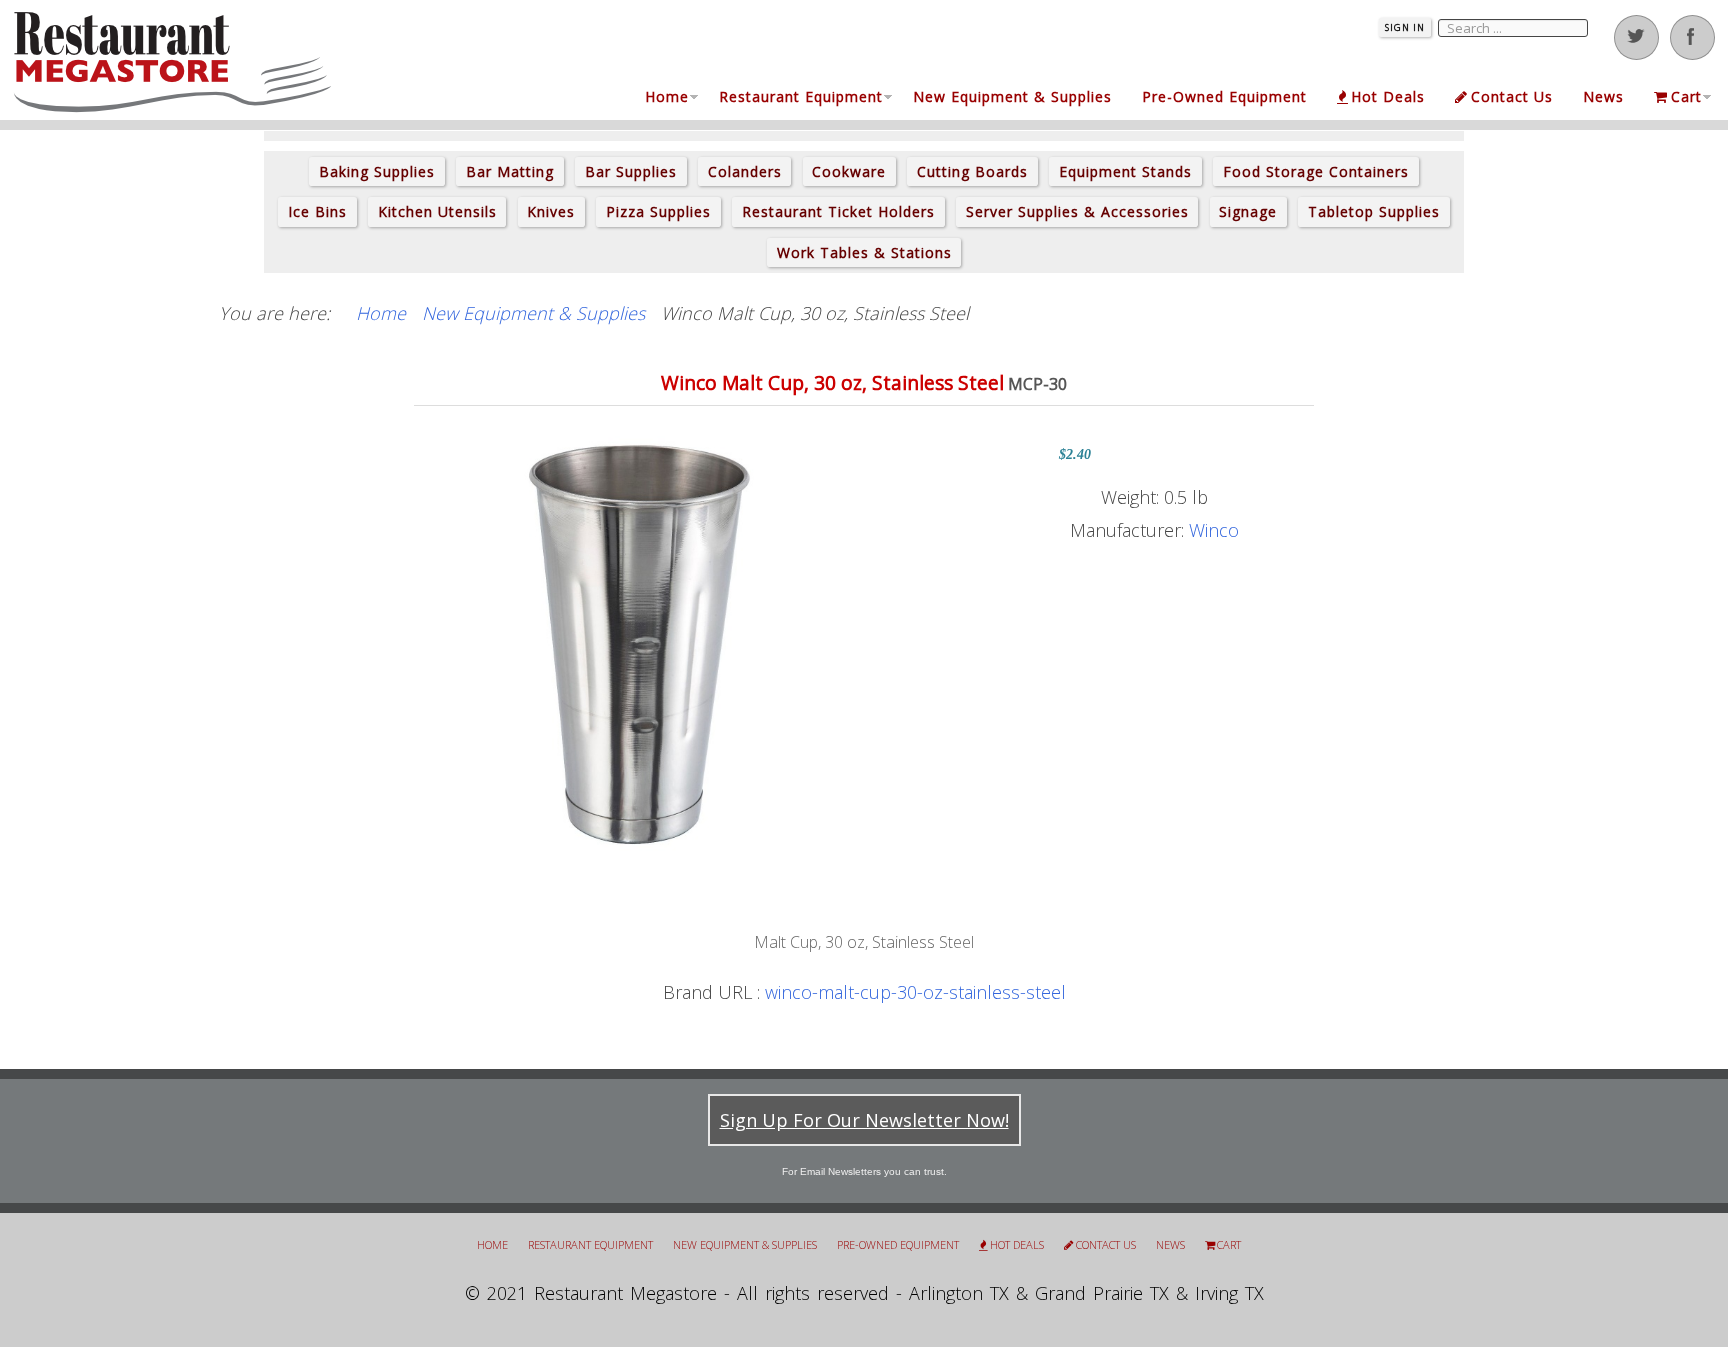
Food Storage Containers (1316, 171)
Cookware (849, 171)
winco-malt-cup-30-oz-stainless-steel (915, 992)
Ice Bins (317, 211)
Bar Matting (510, 171)
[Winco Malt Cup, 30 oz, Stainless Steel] (639, 644)
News (1603, 96)
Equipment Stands (1125, 171)
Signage (1248, 211)
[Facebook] (1692, 37)
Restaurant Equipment (801, 96)
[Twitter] (1636, 37)
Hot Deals (1388, 96)
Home (667, 96)
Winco (1214, 530)
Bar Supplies (631, 171)
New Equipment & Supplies (1012, 96)
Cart (1686, 96)
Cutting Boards (972, 171)
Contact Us (1512, 96)
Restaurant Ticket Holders (838, 211)
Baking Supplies (377, 171)
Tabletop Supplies (1374, 211)
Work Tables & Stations (864, 252)
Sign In (1405, 27)
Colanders (745, 171)
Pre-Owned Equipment (1224, 96)
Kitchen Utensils (437, 211)
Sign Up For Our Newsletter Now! (864, 1120)
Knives (551, 211)
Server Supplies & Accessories (1077, 211)
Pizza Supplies (658, 211)
